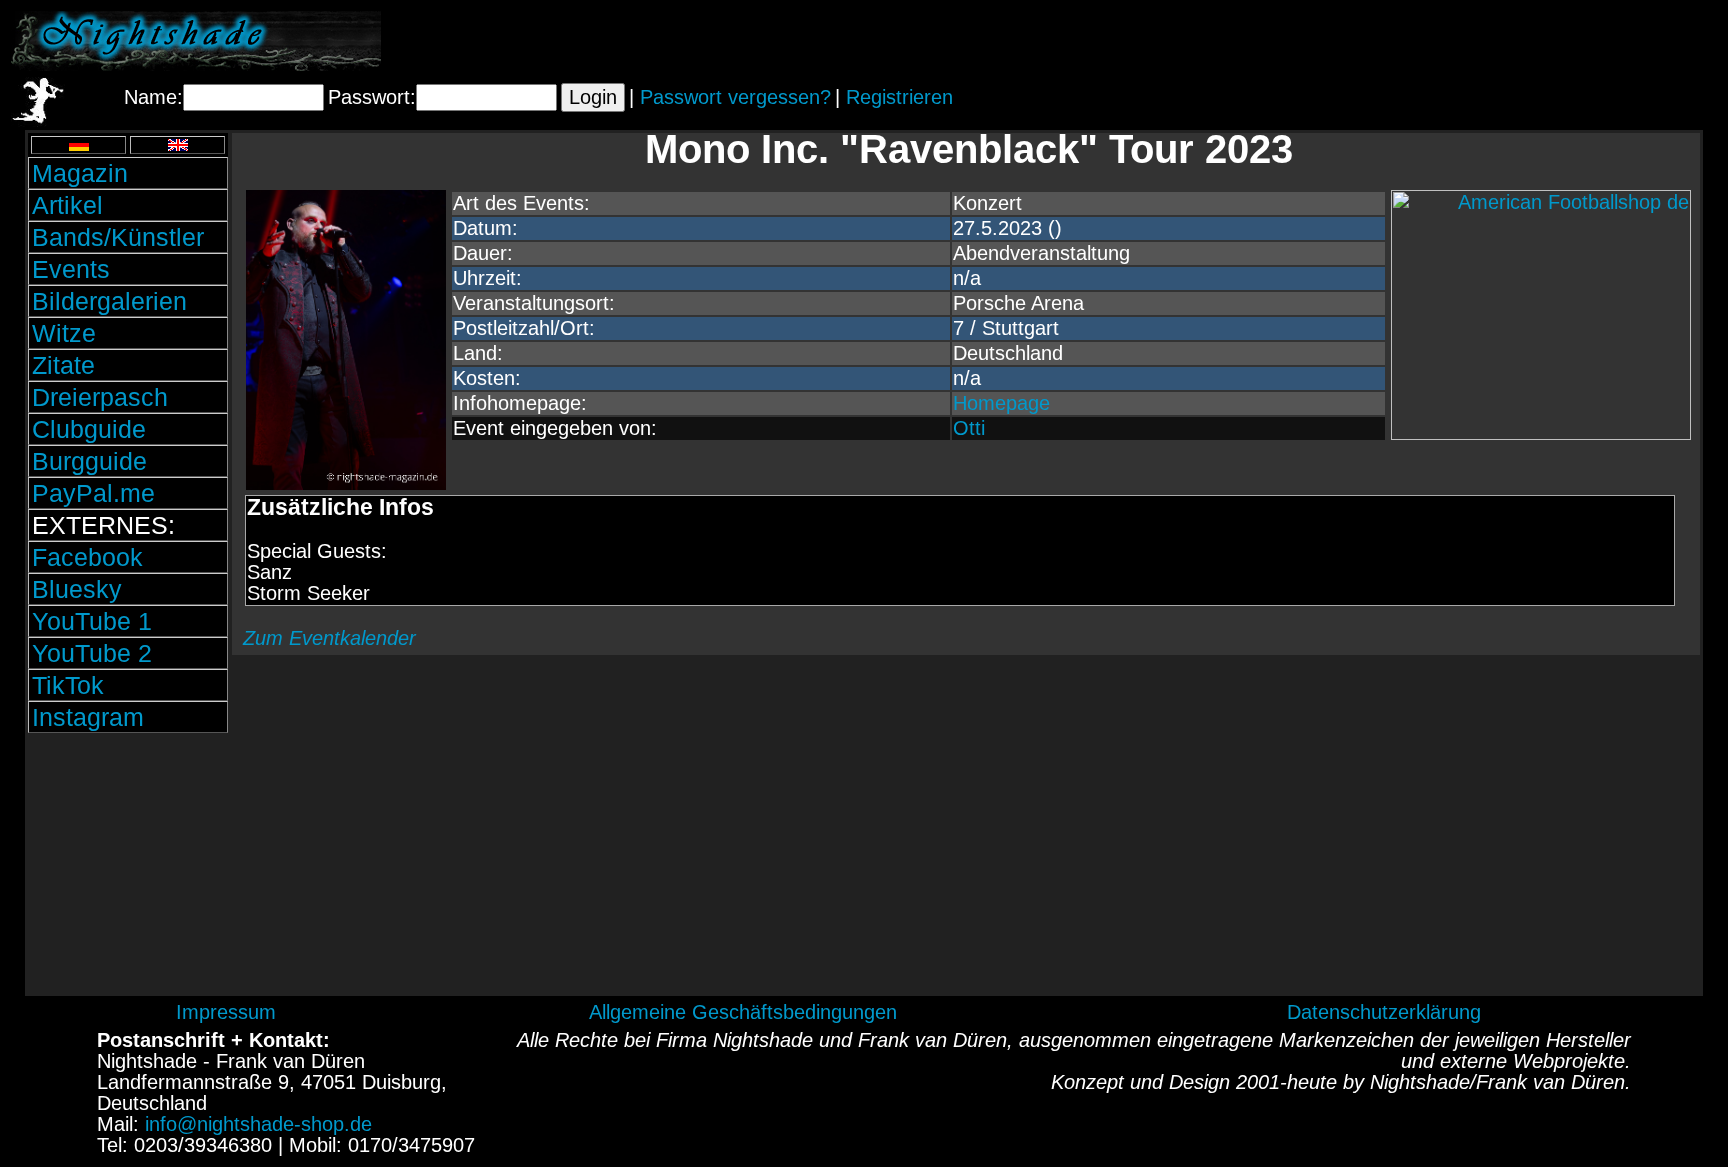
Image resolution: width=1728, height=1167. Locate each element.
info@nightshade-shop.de (258, 1124)
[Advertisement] (1483, 41)
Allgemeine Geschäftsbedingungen (743, 1012)
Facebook (87, 557)
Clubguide (89, 429)
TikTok (68, 685)
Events (71, 269)
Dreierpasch (100, 397)
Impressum (226, 1012)
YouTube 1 (92, 621)
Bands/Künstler (118, 237)
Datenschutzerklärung (1384, 1012)
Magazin (80, 173)
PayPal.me (93, 493)
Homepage (1001, 403)
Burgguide (89, 461)
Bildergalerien (109, 301)
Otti (969, 428)
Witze (64, 333)
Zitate (63, 365)
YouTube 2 (92, 653)
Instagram (88, 717)
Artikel (67, 205)
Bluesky (77, 589)
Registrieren (899, 97)
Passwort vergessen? (735, 97)
